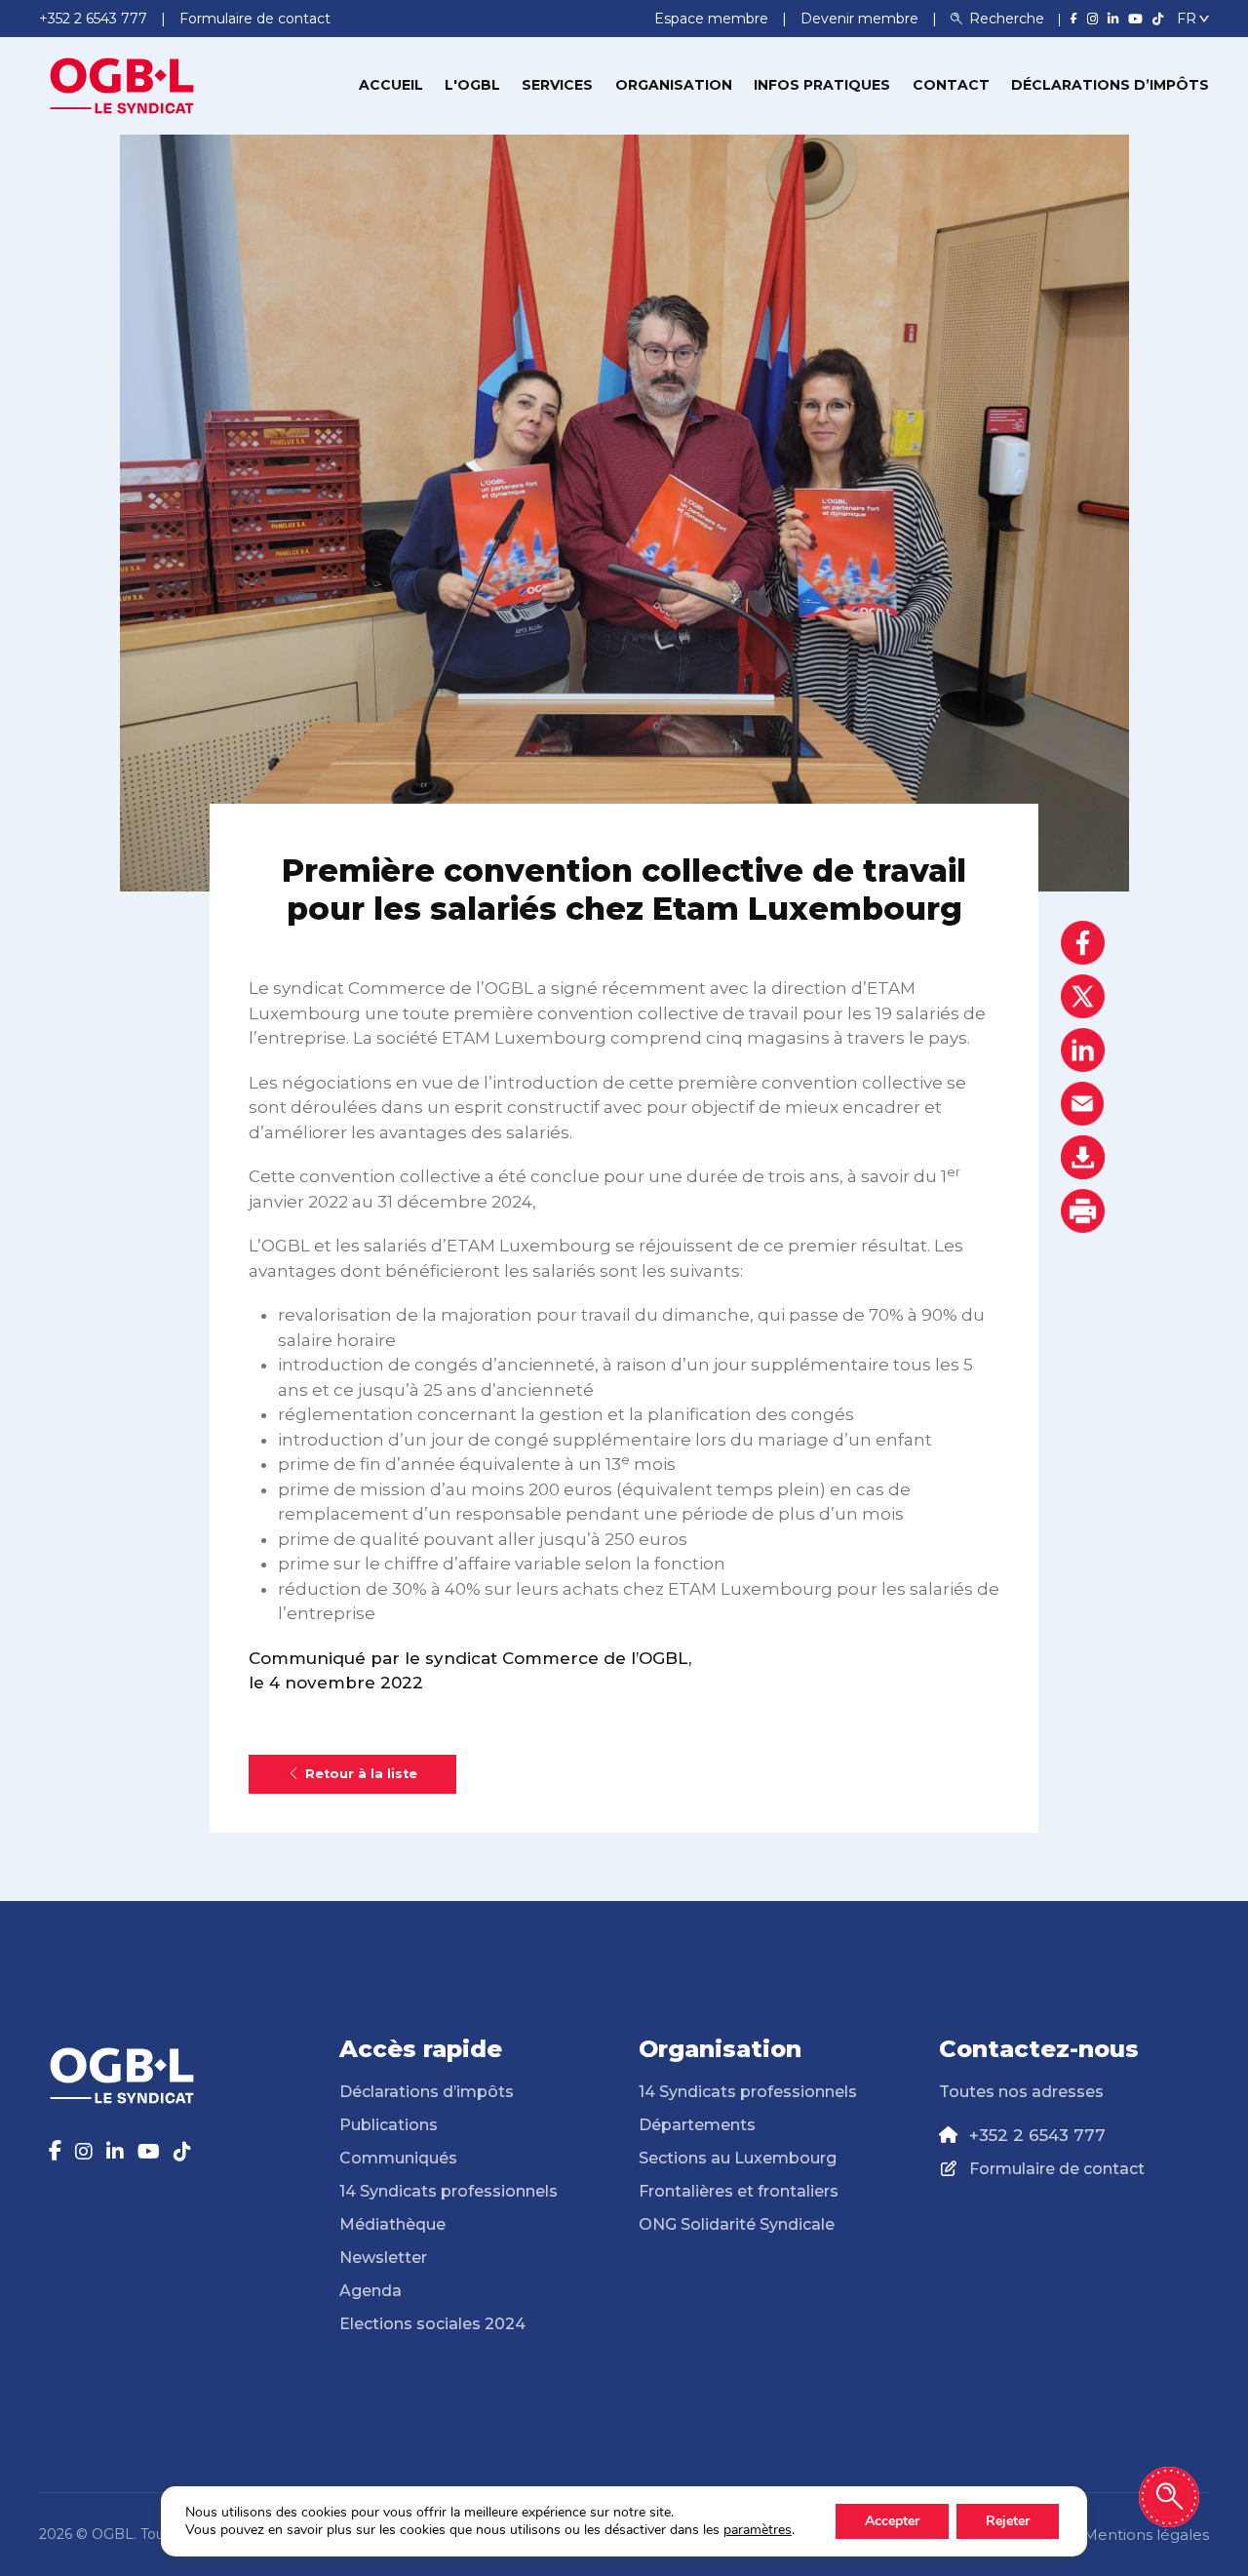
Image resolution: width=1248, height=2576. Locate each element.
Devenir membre (861, 19)
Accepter (892, 2521)
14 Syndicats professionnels (448, 2191)
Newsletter (383, 2258)
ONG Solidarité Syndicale (737, 2224)
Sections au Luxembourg (738, 2158)
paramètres (758, 2530)
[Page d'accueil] (122, 84)
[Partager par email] (1083, 1104)
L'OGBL (472, 85)
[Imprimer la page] (1083, 1211)
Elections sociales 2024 (432, 2324)
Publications (389, 2125)
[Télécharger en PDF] (1083, 1157)
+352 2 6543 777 (1037, 2135)
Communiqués (398, 2158)
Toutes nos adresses (1021, 2092)
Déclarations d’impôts (1110, 85)
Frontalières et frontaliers (739, 2191)
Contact (951, 85)
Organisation (674, 85)
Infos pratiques (822, 85)
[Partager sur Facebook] (1083, 943)
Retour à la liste (361, 1774)
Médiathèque (392, 2224)
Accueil (391, 85)
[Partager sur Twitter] (1083, 996)
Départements (697, 2125)
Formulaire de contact (1057, 2169)
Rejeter (1008, 2521)
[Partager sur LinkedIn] (1083, 1050)
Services (557, 85)
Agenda (370, 2291)
